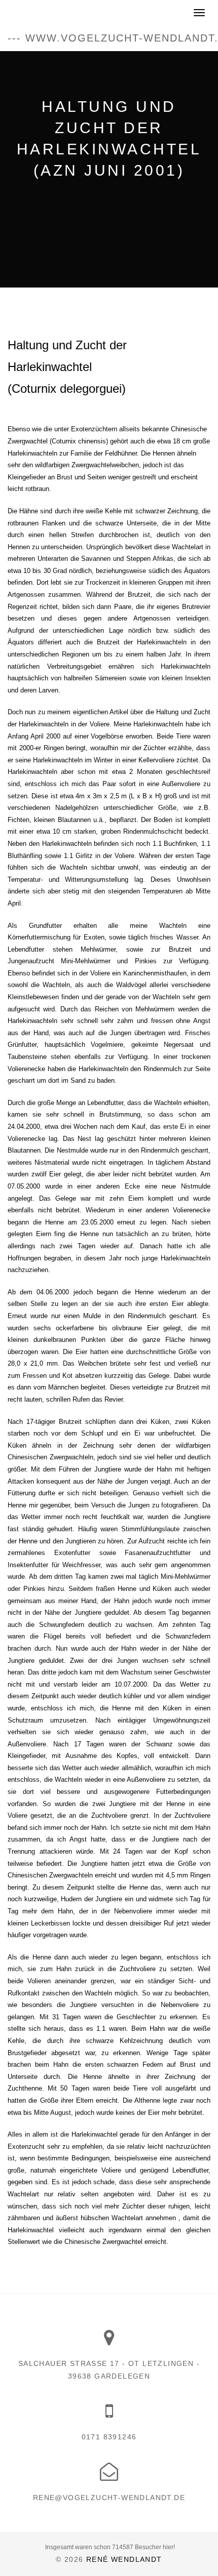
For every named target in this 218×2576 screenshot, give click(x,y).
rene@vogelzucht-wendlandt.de (109, 2498)
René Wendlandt (124, 2559)
